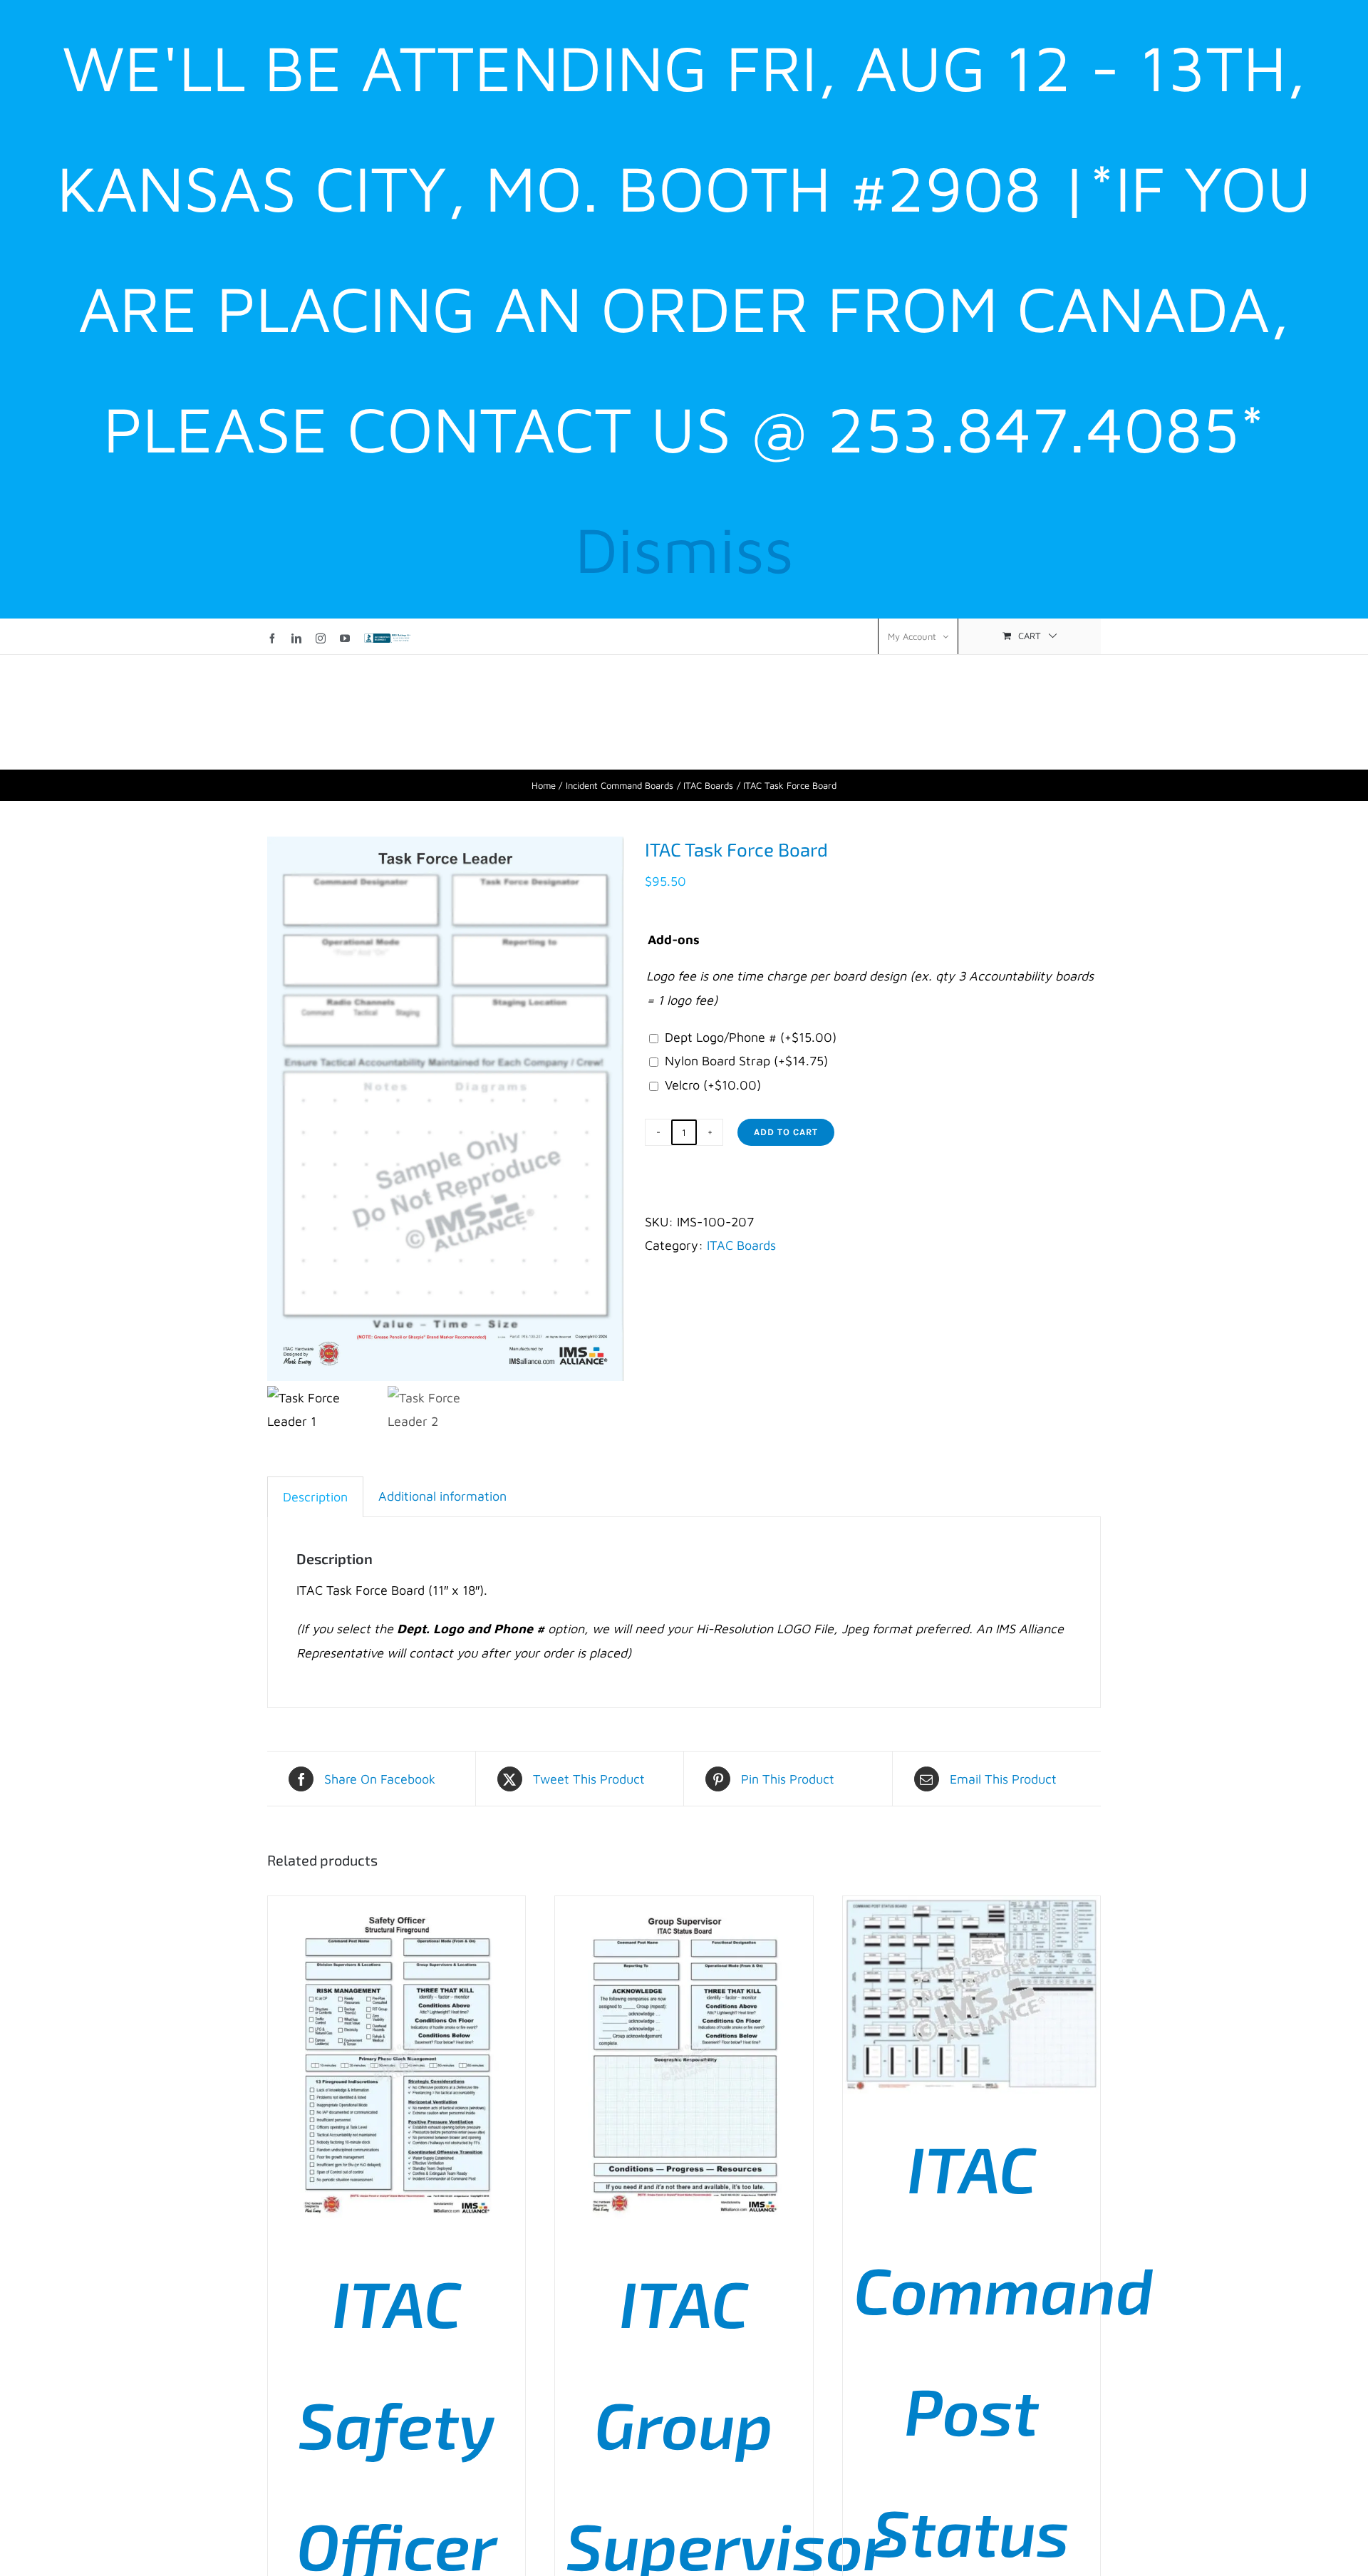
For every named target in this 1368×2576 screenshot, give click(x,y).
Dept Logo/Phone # (751, 1037)
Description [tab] (315, 1497)
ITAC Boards (741, 1245)
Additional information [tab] (442, 1496)
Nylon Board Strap (746, 1061)
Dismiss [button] (684, 549)
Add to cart (786, 1132)
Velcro (713, 1085)
